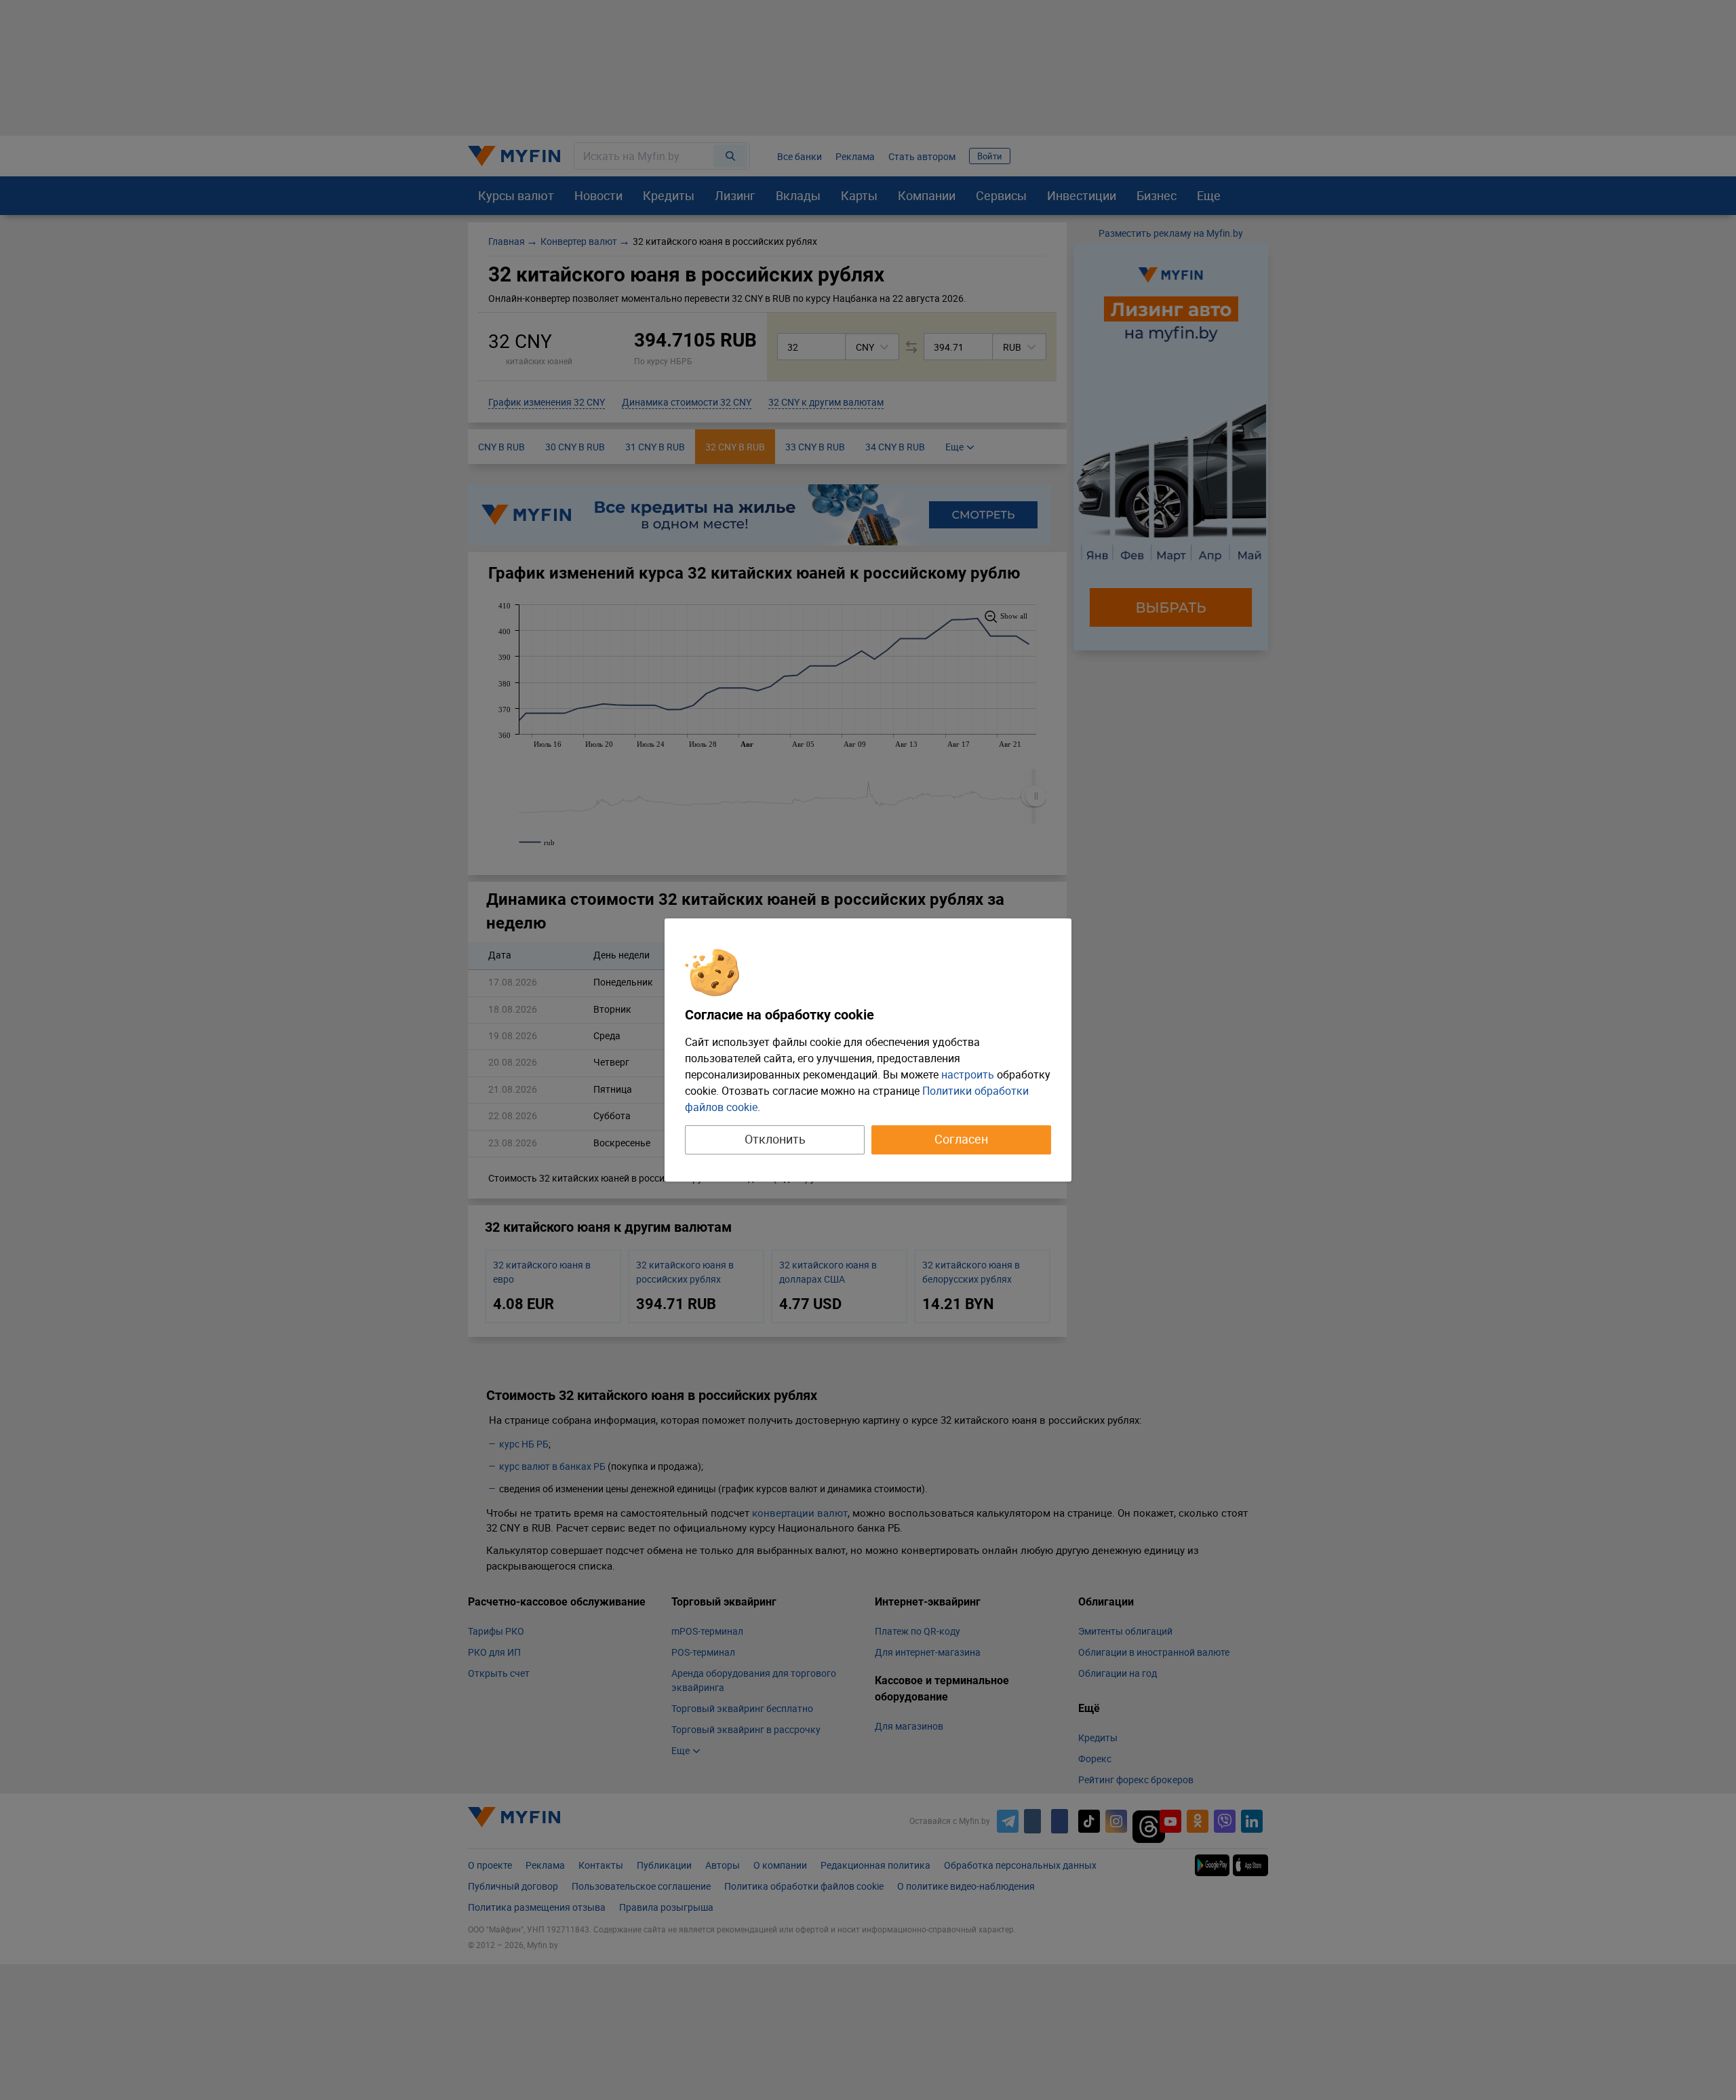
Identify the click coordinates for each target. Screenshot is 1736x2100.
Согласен (961, 1139)
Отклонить (775, 1139)
